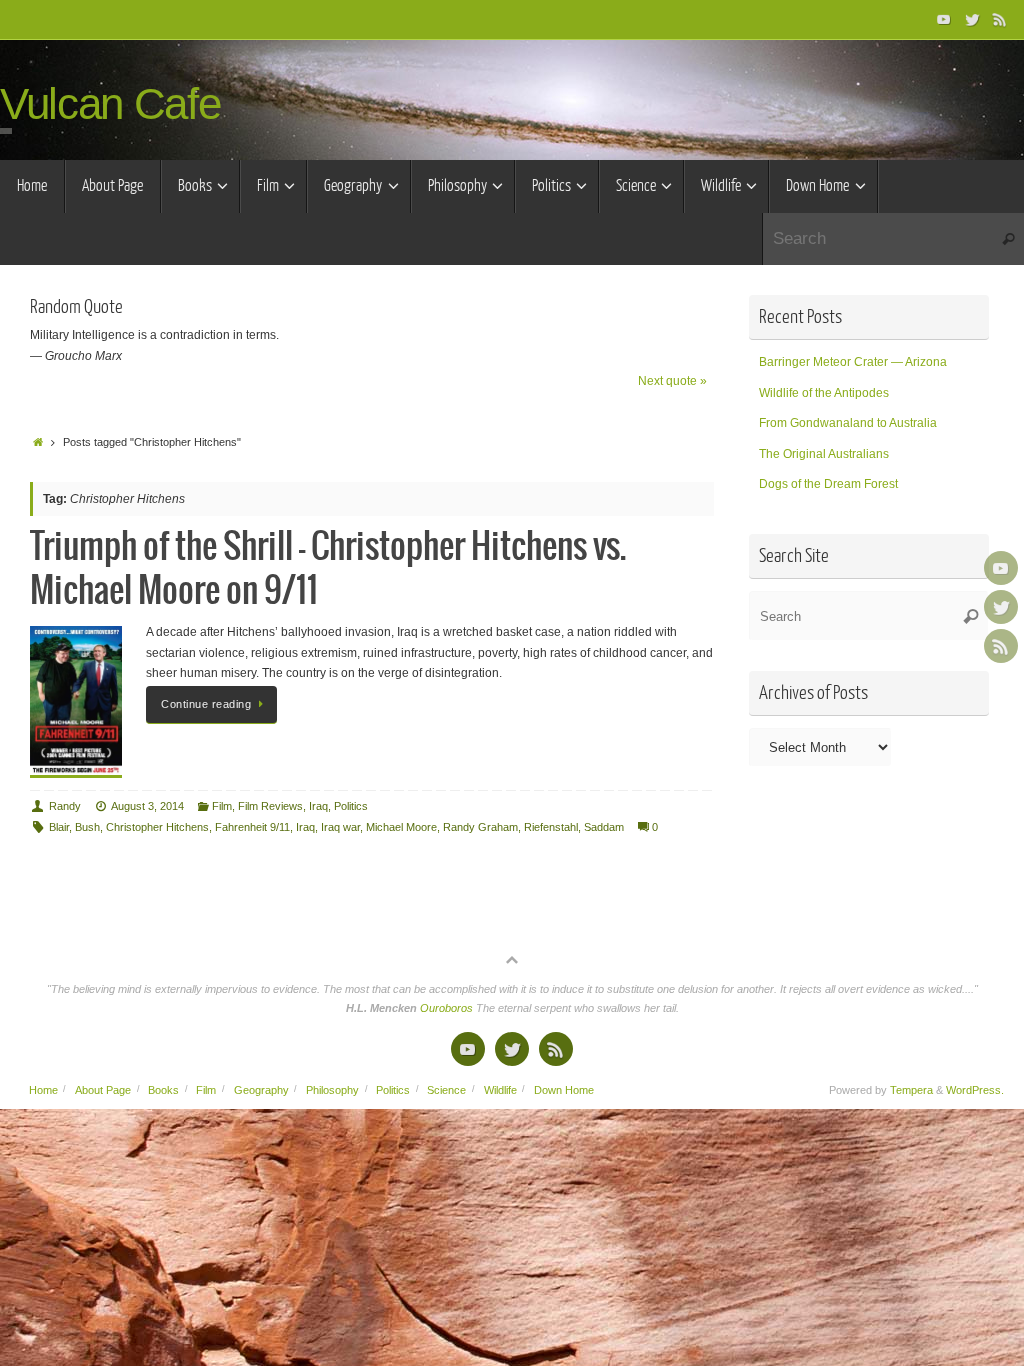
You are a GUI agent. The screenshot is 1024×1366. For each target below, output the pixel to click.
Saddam (604, 827)
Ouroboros (448, 1008)
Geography (261, 1090)
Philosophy (332, 1090)
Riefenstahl (551, 827)
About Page (103, 1090)
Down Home (564, 1090)
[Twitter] (972, 19)
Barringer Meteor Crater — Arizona (853, 362)
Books (163, 1090)
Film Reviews (270, 806)
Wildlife (500, 1090)
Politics (351, 806)
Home (43, 1090)
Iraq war (340, 827)
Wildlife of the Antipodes (824, 393)
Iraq (318, 806)
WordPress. (975, 1090)
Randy (65, 806)
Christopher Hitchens (157, 827)
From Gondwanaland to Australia (848, 423)
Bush (87, 827)
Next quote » (672, 381)
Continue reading (206, 704)
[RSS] (1000, 19)
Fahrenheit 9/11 (252, 827)
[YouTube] (944, 19)
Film (222, 806)
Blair (59, 827)
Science (446, 1090)
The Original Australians (824, 454)
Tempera (911, 1090)
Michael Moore (401, 827)
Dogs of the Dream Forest (828, 484)
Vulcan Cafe (110, 104)
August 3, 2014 (147, 806)
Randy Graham (480, 827)
